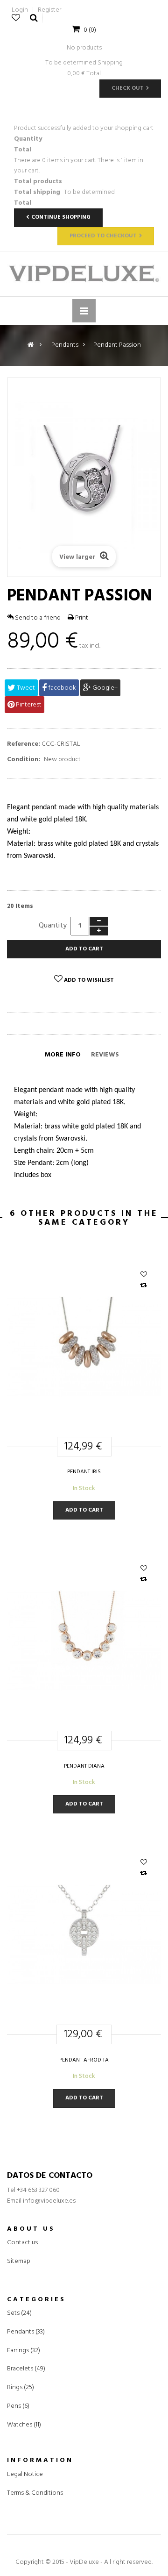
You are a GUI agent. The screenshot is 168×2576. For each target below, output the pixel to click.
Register (49, 10)
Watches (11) (24, 2425)
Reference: (24, 744)
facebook (61, 688)
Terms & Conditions (35, 2493)
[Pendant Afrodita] (84, 1935)
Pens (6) (18, 2406)
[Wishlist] (144, 1275)
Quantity (53, 926)
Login (20, 10)
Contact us (22, 2243)
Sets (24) (19, 2313)
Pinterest (28, 705)
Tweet (25, 688)
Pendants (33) (26, 2332)
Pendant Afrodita (84, 2060)
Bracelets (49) (26, 2369)
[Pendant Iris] (84, 1346)
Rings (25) (21, 2388)
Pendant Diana (84, 1766)
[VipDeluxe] (84, 274)
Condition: (24, 760)
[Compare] (143, 1286)
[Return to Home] (31, 345)
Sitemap (19, 2261)
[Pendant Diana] (84, 1641)
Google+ (104, 688)
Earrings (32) (24, 2351)
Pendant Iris (84, 1472)
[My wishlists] (16, 18)
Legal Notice (25, 2474)
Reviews (105, 1055)
